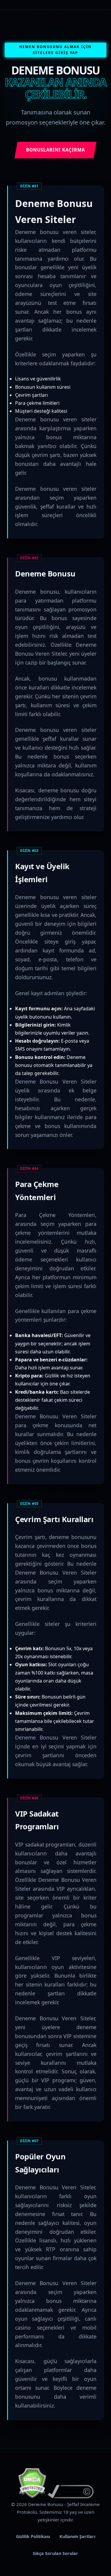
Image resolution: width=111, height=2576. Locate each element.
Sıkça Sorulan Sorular (55, 2553)
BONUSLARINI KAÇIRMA (55, 150)
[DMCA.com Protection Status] (32, 2497)
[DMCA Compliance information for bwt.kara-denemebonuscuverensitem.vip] (71, 2497)
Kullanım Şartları (77, 2536)
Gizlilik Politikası (33, 2536)
